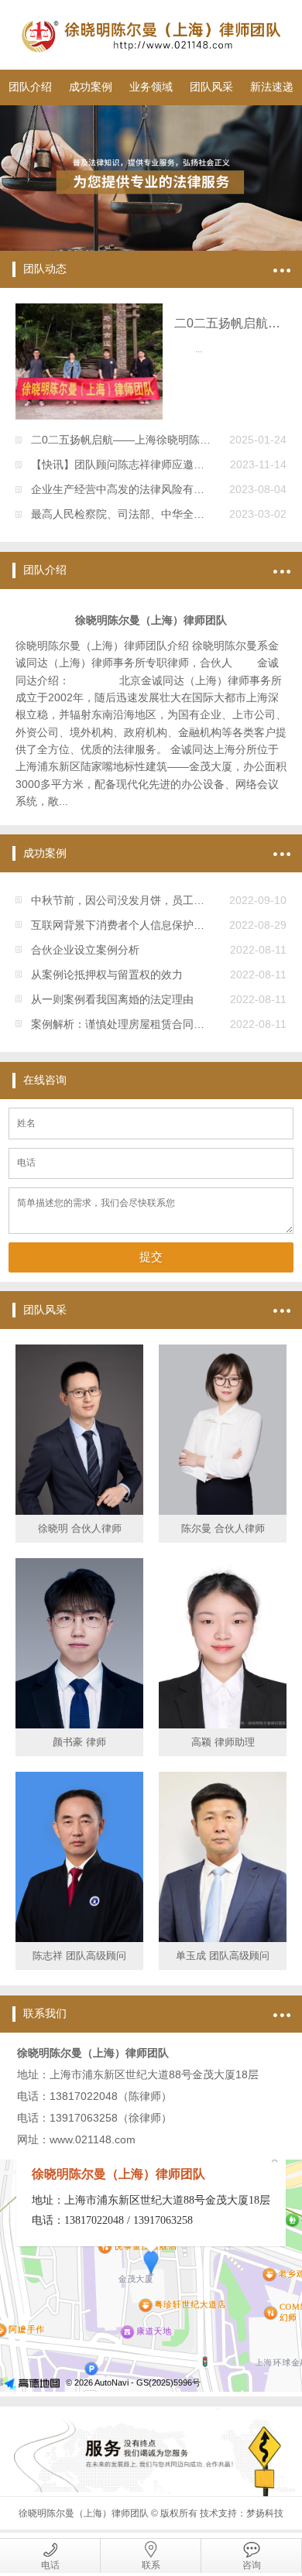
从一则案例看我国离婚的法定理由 (112, 999)
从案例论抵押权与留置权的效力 (107, 975)
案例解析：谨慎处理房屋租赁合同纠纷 (123, 1024)
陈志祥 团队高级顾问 (79, 1956)
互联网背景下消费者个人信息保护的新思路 (134, 925)
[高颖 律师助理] (223, 1643)
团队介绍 (30, 87)
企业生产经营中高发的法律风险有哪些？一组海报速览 (161, 489)
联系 (151, 2565)
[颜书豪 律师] (79, 1643)
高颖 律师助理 (223, 1742)
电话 (50, 2565)
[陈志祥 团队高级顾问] (79, 1857)
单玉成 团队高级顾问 (223, 1956)
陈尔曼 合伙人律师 (223, 1528)
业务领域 (151, 87)
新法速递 (272, 87)
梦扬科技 (265, 2513)
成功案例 (91, 87)
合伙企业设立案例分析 (85, 950)
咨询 (252, 2565)
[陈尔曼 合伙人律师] (223, 1430)
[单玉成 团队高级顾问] (223, 1857)
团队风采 (211, 87)
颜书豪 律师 (79, 1742)
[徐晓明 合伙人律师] (79, 1430)
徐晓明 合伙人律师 (80, 1528)
